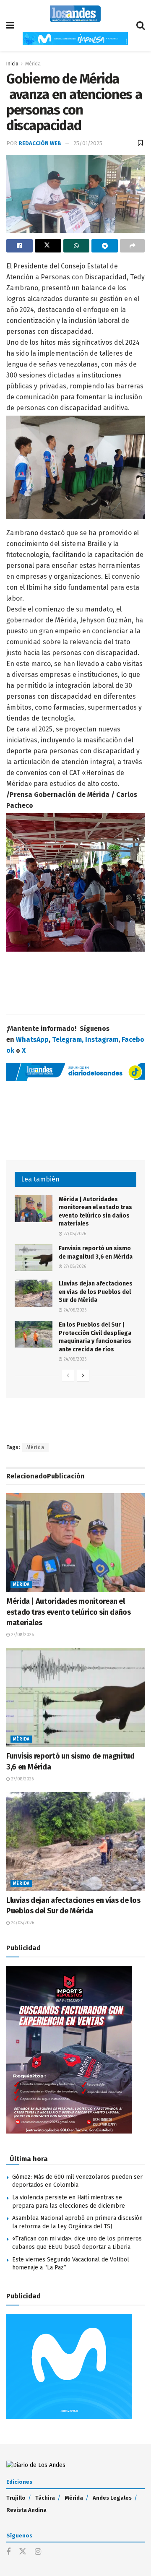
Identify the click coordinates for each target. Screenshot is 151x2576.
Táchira (45, 2498)
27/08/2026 (74, 1234)
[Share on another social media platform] (132, 246)
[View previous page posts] (68, 1376)
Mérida (33, 64)
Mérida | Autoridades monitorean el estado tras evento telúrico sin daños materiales (69, 1612)
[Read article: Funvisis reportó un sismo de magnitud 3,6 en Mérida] (34, 1258)
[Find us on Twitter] (23, 2552)
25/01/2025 (88, 143)
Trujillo (16, 2498)
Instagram (102, 1040)
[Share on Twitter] (48, 246)
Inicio (12, 64)
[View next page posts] (83, 1376)
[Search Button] (141, 25)
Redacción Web (40, 143)
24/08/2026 (74, 1310)
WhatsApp (32, 1040)
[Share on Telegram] (105, 246)
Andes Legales (112, 2498)
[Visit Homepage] (75, 14)
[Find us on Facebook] (8, 2552)
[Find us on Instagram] (38, 2552)
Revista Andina (26, 2510)
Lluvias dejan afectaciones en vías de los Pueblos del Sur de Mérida (96, 1292)
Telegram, (68, 1040)
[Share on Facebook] (20, 246)
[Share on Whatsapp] (77, 246)
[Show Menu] (10, 25)
